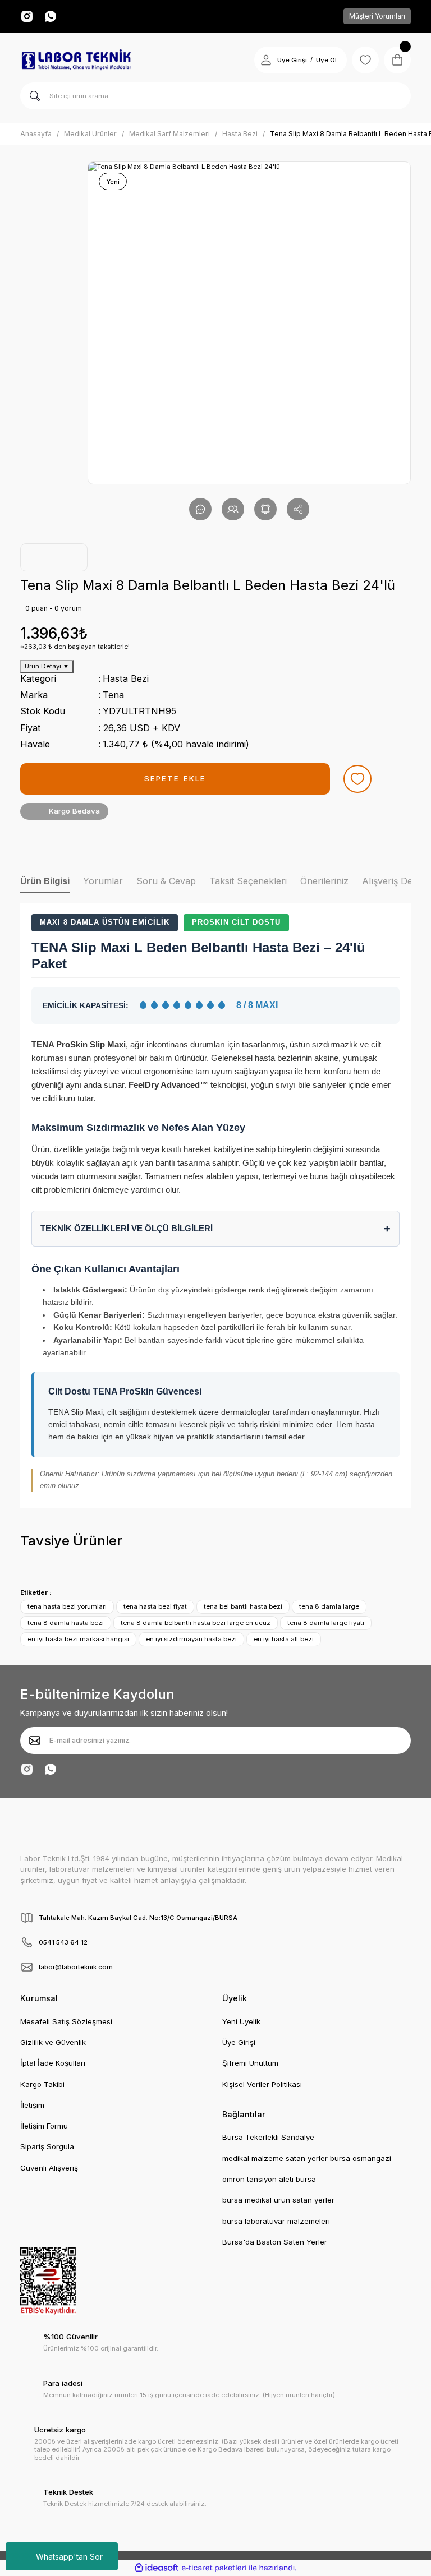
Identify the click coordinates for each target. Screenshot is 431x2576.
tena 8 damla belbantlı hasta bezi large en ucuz (196, 1623)
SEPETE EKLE (175, 778)
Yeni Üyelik (241, 2021)
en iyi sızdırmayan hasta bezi (191, 1639)
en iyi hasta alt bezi (284, 1639)
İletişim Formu (44, 2126)
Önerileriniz (324, 881)
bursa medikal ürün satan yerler (278, 2200)
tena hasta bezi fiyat (155, 1606)
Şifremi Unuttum (250, 2063)
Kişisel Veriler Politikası (262, 2084)
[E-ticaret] (214, 2568)
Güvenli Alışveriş (49, 2168)
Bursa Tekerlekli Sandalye (268, 2137)
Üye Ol (326, 60)
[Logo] (76, 60)
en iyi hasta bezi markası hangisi (78, 1639)
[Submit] (35, 1741)
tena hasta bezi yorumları (67, 1606)
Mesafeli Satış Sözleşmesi (66, 2021)
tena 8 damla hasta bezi (66, 1623)
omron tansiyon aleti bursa (269, 2179)
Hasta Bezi (126, 678)
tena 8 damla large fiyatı (326, 1623)
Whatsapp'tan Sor (69, 2557)
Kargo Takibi (42, 2084)
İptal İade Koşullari (53, 2063)
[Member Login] (266, 60)
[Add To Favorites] (357, 779)
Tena (113, 695)
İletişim (32, 2105)
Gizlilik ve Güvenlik (53, 2042)
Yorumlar (103, 881)
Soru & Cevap (166, 881)
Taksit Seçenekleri (248, 881)
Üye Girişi (292, 60)
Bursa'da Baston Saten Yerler (275, 2242)
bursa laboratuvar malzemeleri (276, 2221)
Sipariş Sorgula (47, 2146)
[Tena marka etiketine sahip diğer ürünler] (54, 557)
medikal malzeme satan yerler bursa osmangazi (307, 2158)
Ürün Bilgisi (45, 881)
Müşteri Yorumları (377, 16)
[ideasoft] (157, 2568)
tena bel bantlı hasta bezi (243, 1606)
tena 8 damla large (329, 1606)
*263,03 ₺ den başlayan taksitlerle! (75, 647)
